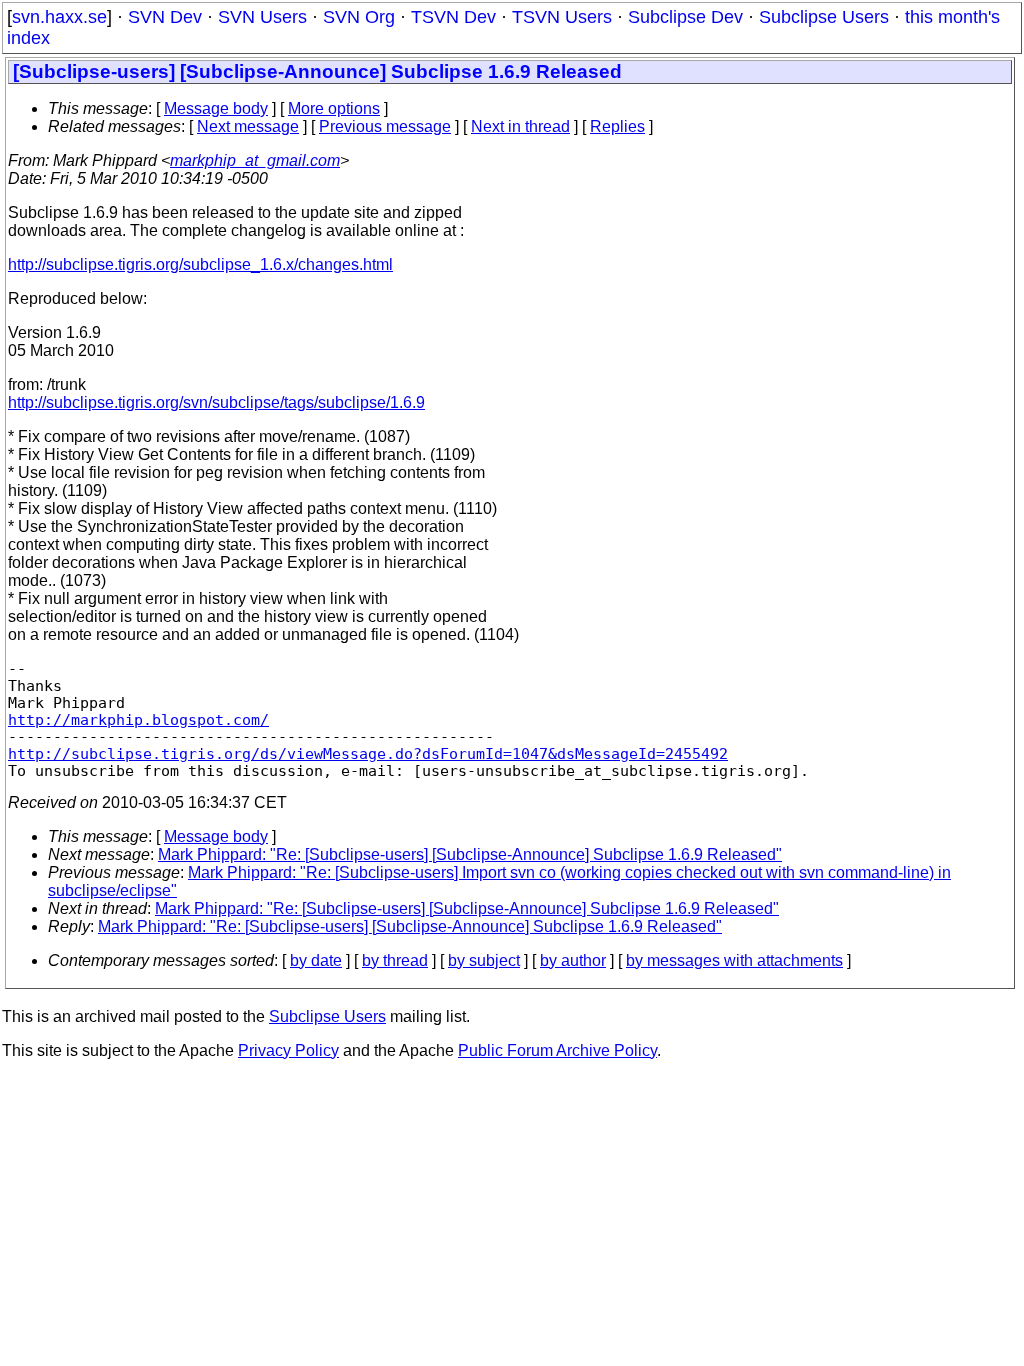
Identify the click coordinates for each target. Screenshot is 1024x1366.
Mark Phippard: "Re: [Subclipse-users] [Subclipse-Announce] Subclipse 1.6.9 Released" (470, 854)
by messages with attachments (734, 960)
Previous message (385, 126)
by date (316, 960)
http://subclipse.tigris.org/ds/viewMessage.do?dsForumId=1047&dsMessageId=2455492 (368, 753)
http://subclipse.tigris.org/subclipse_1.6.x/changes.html (200, 264)
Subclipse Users (824, 17)
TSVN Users (562, 17)
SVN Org (359, 17)
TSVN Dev (453, 17)
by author (573, 960)
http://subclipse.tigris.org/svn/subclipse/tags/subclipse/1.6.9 (216, 402)
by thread (395, 960)
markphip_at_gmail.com (255, 160)
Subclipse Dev (685, 17)
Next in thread (520, 126)
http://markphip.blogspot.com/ (138, 719)
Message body (216, 108)
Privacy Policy (288, 1050)
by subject (484, 960)
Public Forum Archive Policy (557, 1050)
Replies (617, 126)
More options (334, 108)
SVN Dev (165, 17)
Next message (248, 126)
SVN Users (262, 17)
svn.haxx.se (59, 17)
